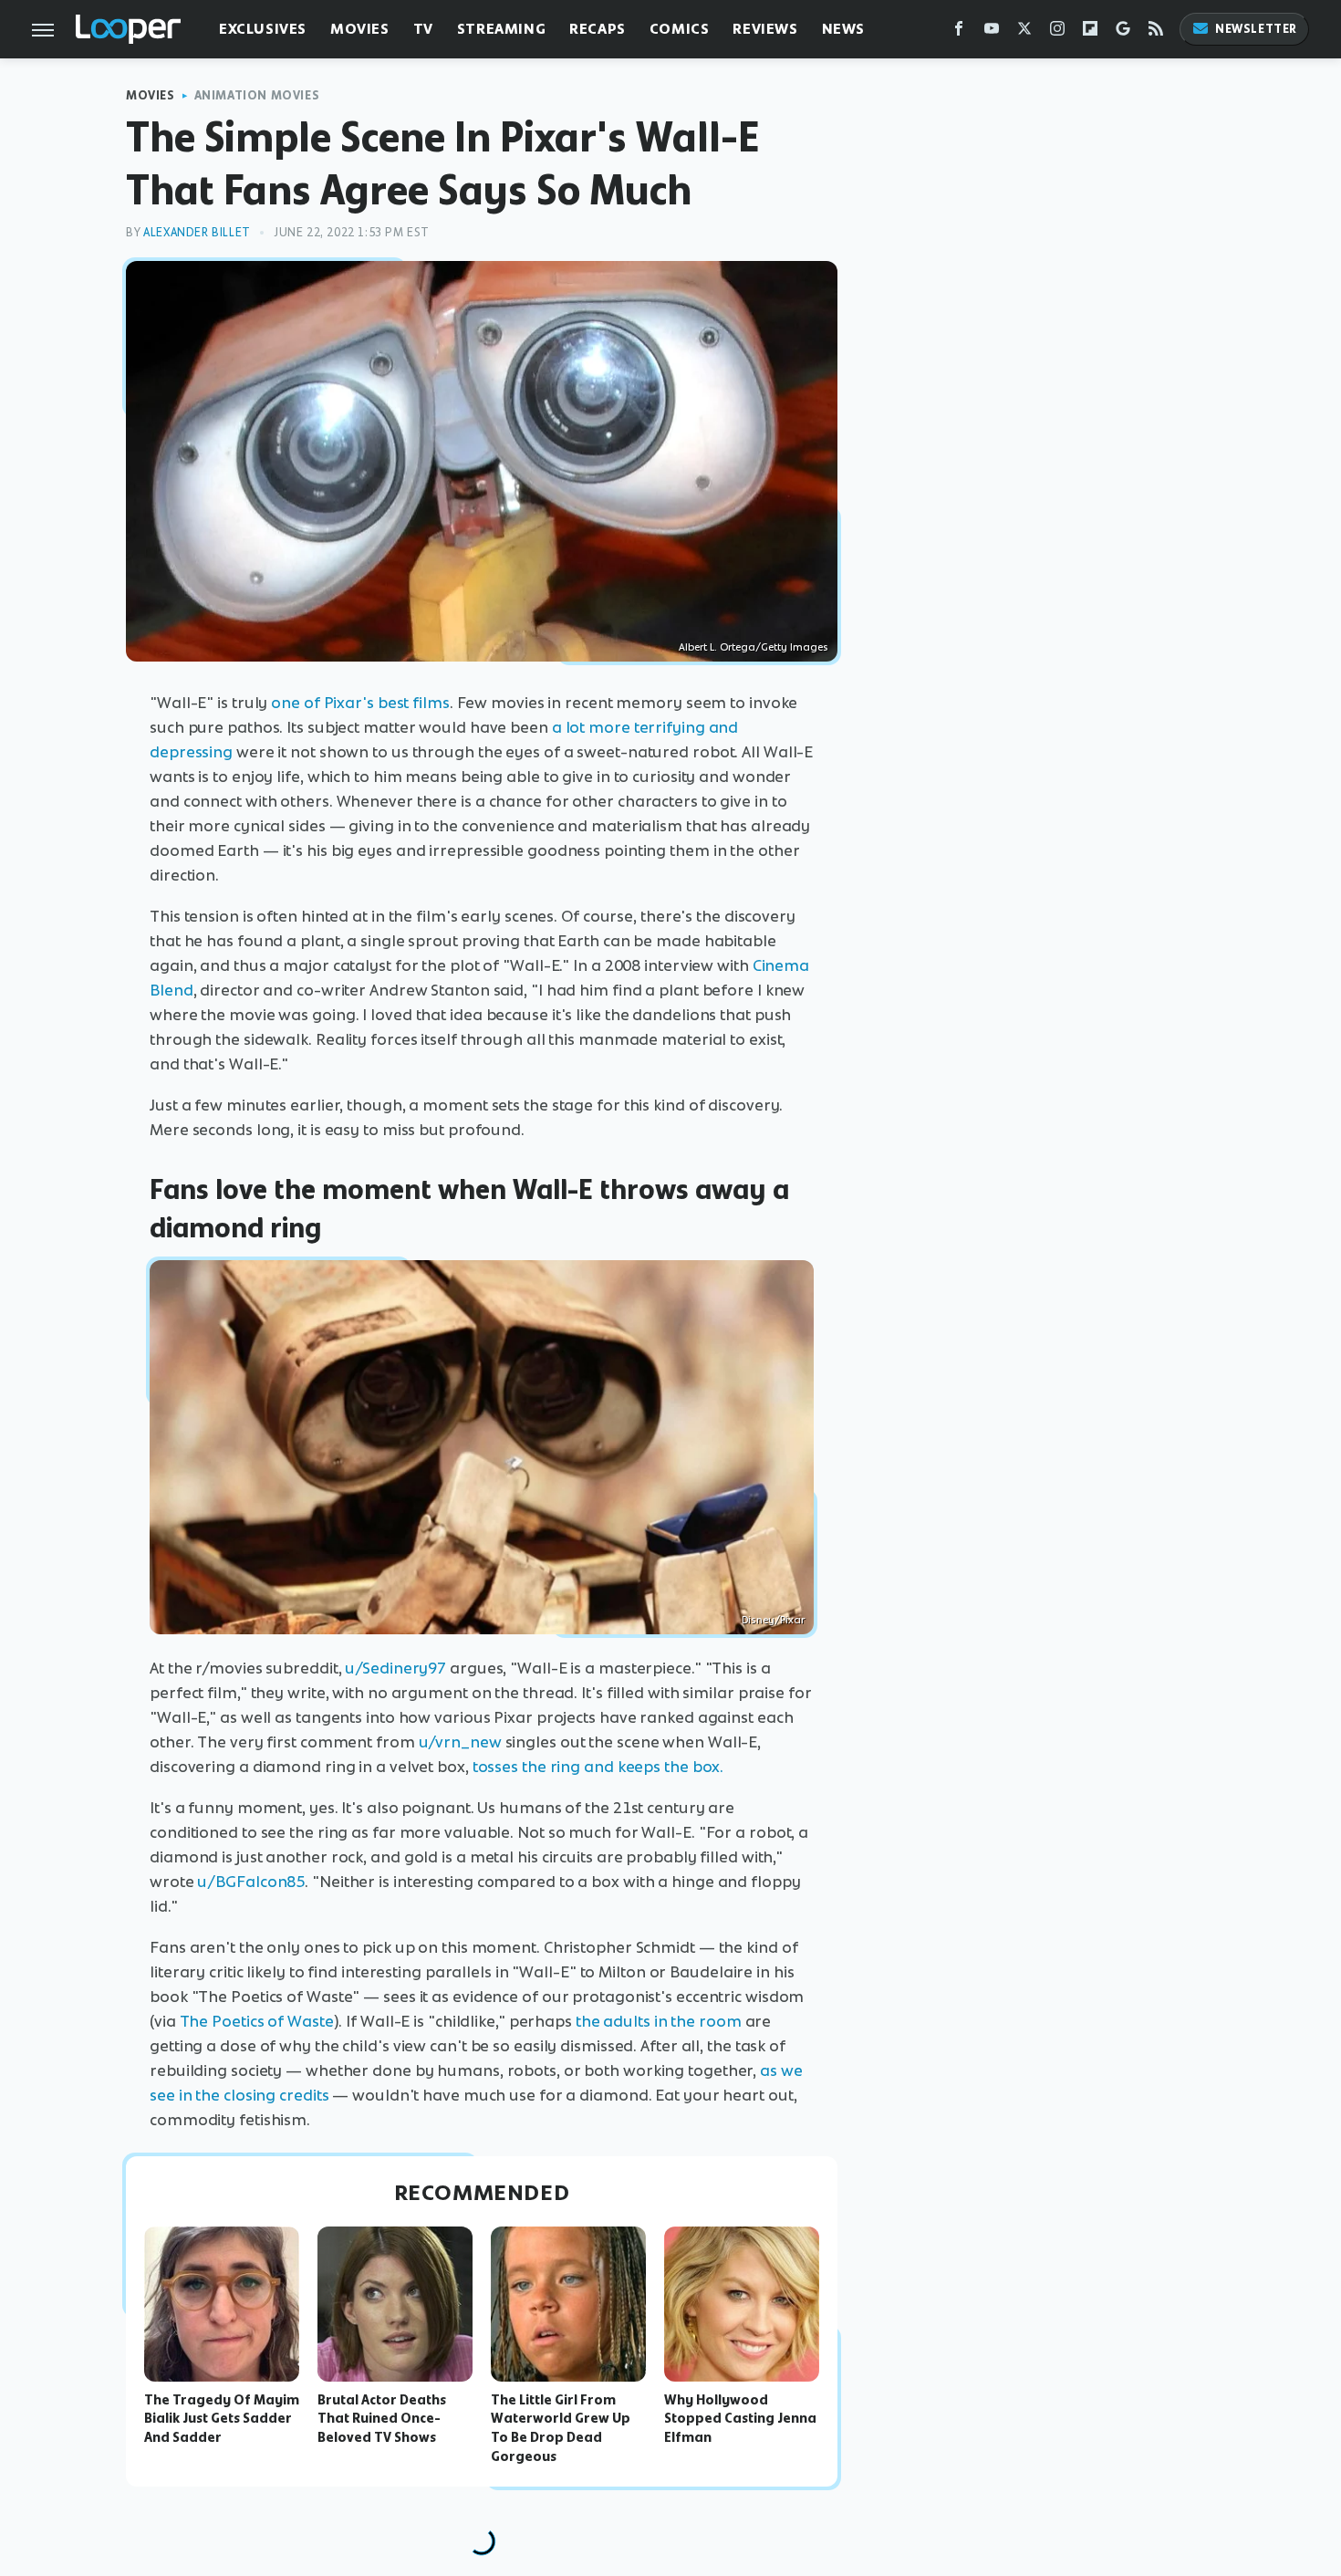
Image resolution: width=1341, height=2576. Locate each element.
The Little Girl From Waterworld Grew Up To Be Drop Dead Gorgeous (561, 2428)
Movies (360, 29)
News (843, 29)
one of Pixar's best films (360, 703)
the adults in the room (659, 2021)
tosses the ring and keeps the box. (598, 1767)
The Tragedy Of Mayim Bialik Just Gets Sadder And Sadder (222, 2419)
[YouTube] (992, 32)
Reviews (765, 29)
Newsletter (1256, 29)
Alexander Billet (197, 232)
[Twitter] (1024, 32)
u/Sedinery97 (395, 1668)
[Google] (1123, 32)
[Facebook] (959, 32)
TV (423, 29)
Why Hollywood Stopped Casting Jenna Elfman (740, 2419)
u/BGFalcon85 (251, 1882)
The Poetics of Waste (257, 2021)
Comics (680, 29)
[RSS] (1156, 32)
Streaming (501, 29)
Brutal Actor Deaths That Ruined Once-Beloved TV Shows (382, 2419)
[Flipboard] (1090, 32)
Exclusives (263, 29)
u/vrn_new (460, 1742)
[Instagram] (1057, 32)
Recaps (598, 29)
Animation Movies (257, 95)
